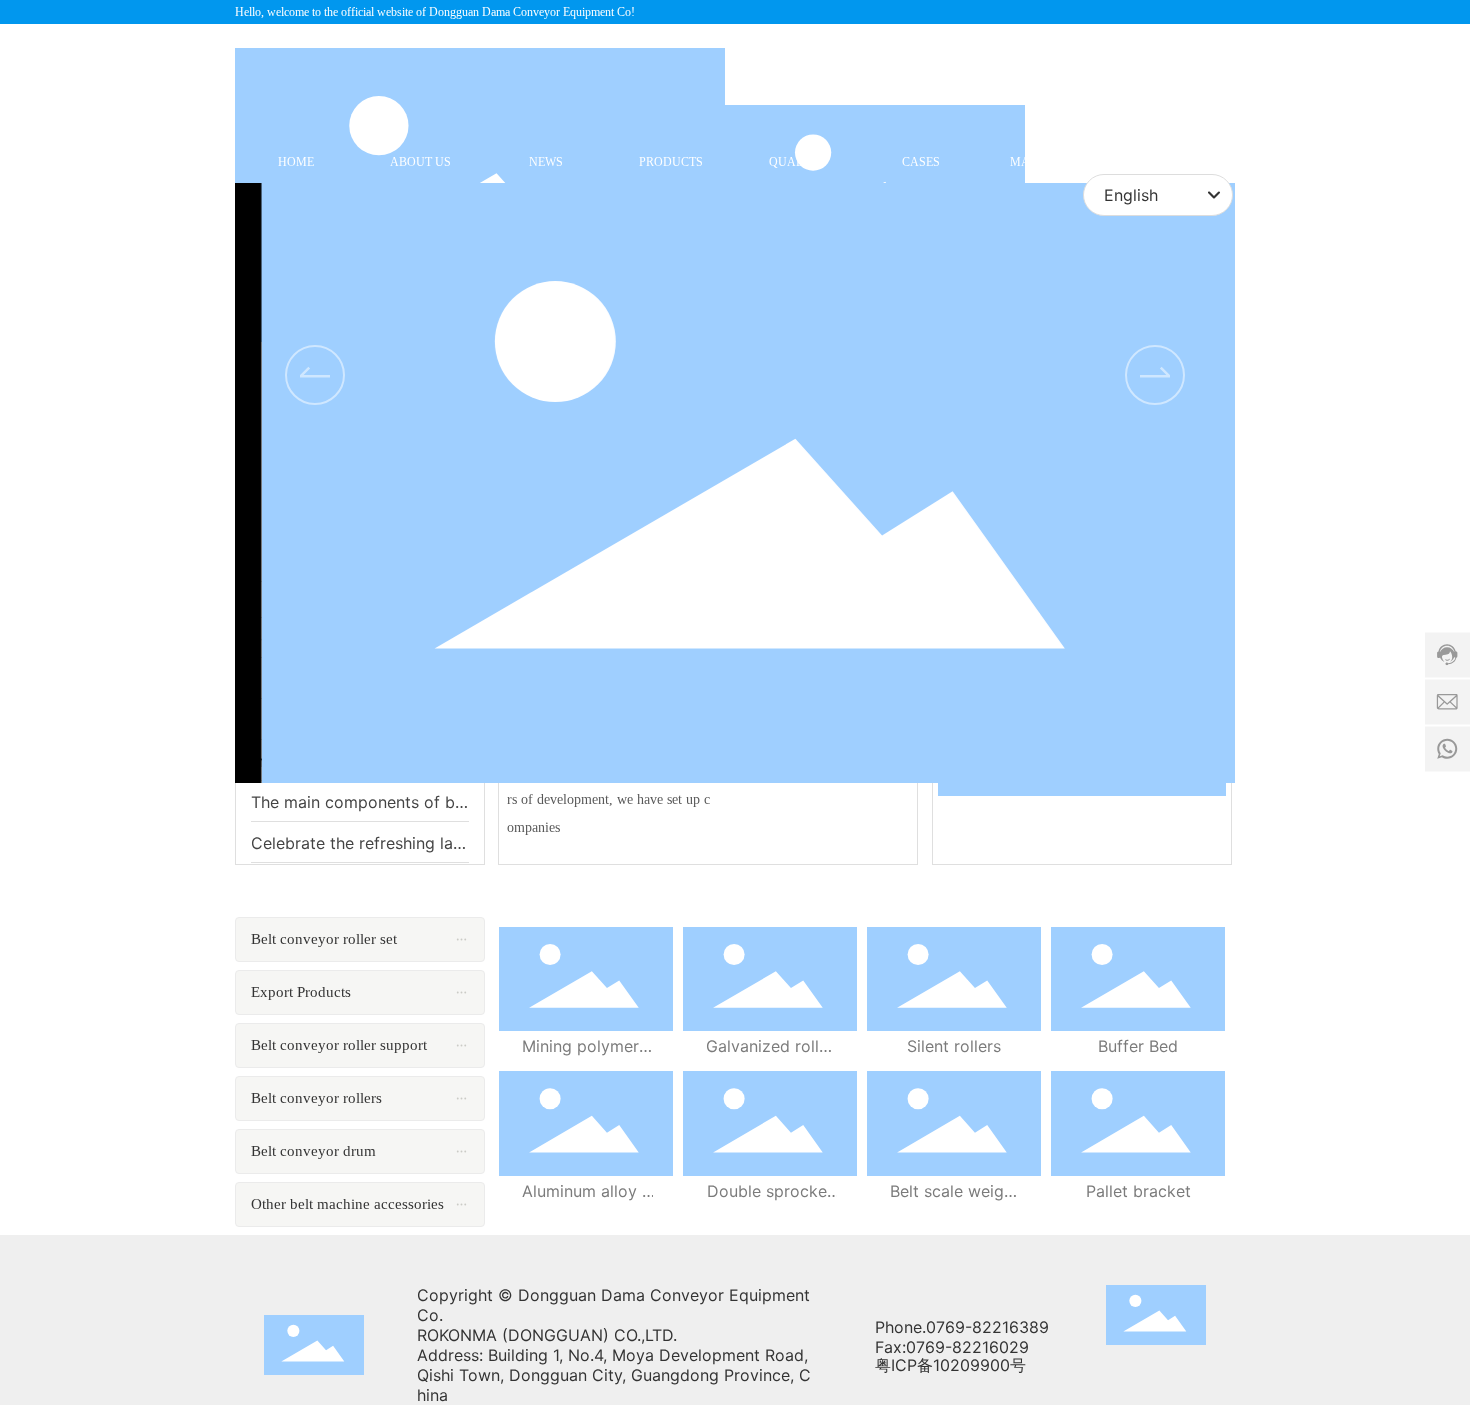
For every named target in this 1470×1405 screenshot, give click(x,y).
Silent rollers (954, 1046)
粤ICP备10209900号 (950, 1365)
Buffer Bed (1138, 1046)
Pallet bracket (1138, 1191)
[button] (1155, 375)
